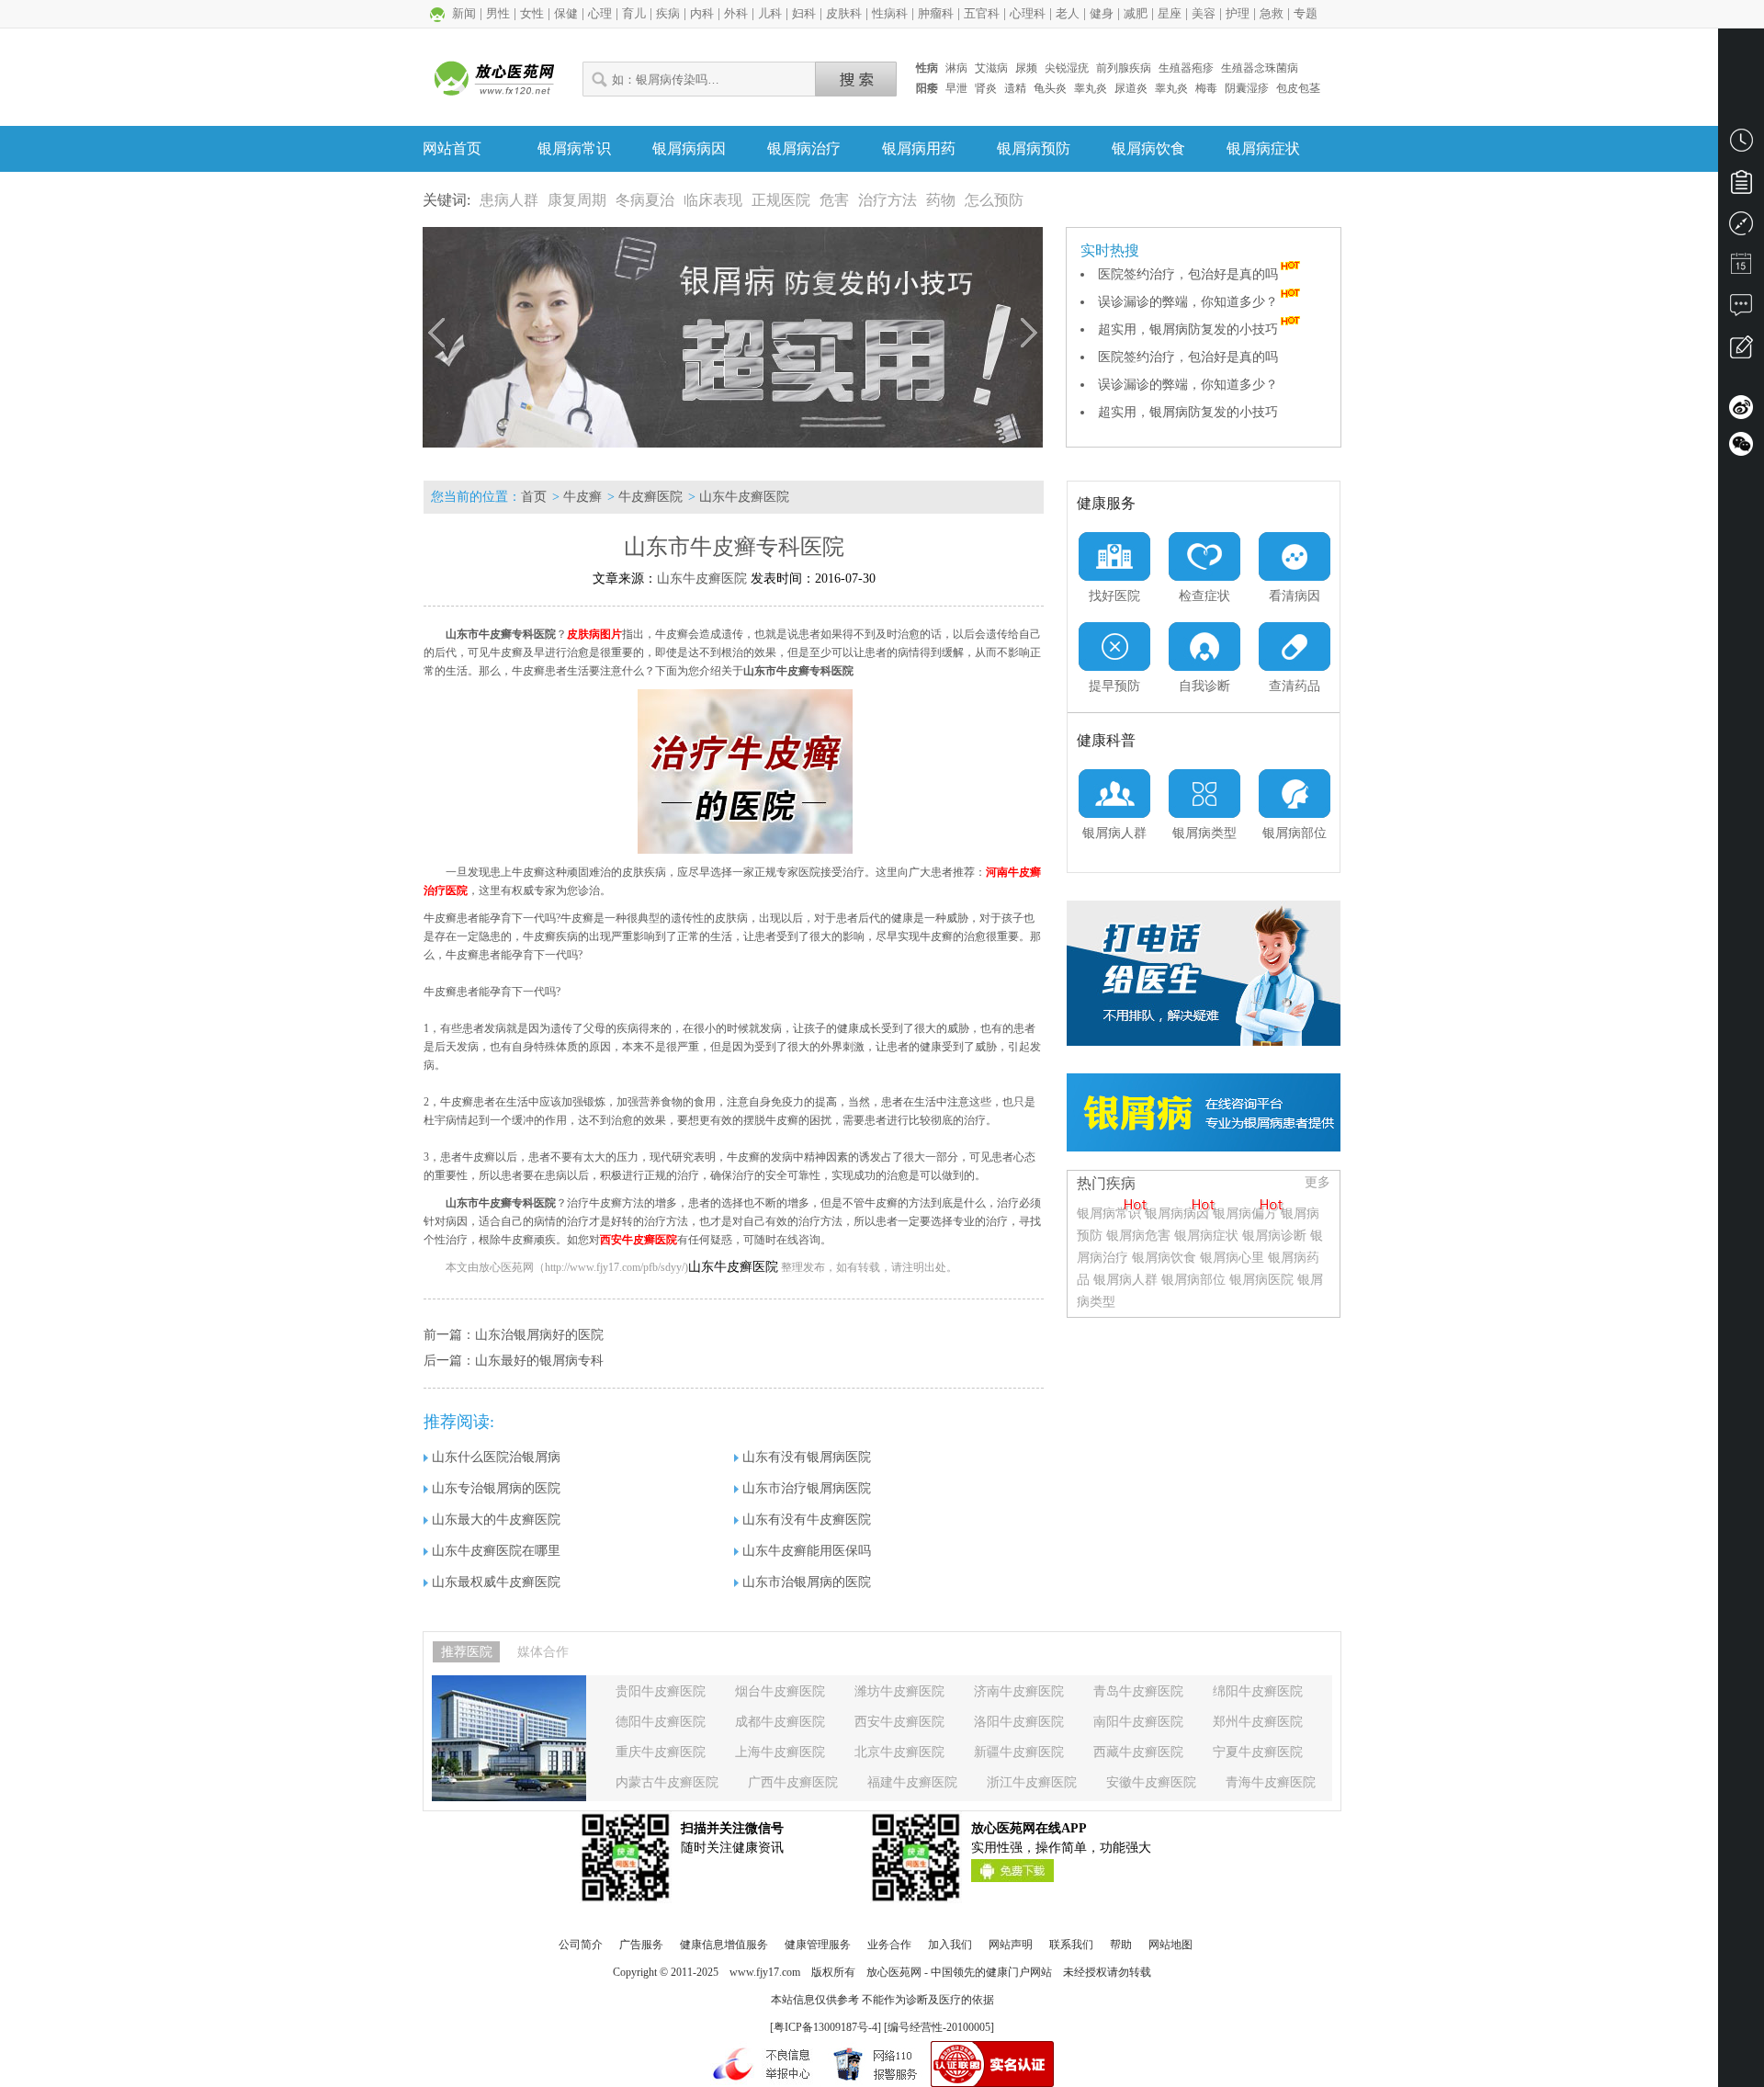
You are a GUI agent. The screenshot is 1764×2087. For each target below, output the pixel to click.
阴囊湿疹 (1247, 88)
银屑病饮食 (1148, 148)
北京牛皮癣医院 (899, 1752)
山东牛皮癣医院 (744, 497)
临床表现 (713, 200)
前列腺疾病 (1124, 68)
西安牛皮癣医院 (639, 1240)
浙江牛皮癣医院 (1032, 1782)
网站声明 (1011, 1945)
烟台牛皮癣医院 (780, 1691)
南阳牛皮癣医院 (1138, 1722)
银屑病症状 (1263, 148)
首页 (534, 497)
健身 (1102, 13)
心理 (600, 13)
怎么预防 (994, 200)
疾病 (668, 13)
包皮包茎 (1298, 88)
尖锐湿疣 (1067, 68)
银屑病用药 (919, 148)
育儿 (634, 13)
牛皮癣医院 (650, 497)
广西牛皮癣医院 (793, 1782)
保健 (566, 13)
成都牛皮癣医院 (780, 1722)
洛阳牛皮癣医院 (1019, 1722)
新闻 (464, 13)
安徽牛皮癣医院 (1151, 1782)
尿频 (1026, 68)
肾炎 (986, 88)
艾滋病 (991, 68)
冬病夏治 (645, 200)
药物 (941, 200)
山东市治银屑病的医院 (807, 1582)
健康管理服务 (818, 1945)
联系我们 (1071, 1945)
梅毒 (1206, 88)
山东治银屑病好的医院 (539, 1335)
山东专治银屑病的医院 (496, 1488)
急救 (1272, 13)
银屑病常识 (574, 148)
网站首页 (452, 148)
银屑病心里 (1232, 1258)
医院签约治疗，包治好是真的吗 (1188, 274)
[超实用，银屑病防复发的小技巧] (733, 337)
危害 (834, 200)
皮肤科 (844, 13)
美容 (1204, 13)
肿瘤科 (936, 13)
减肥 (1136, 13)
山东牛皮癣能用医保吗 (807, 1551)
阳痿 (927, 88)
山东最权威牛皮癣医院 (496, 1582)
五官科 (982, 13)
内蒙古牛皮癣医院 (667, 1782)
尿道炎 (1131, 88)
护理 (1238, 13)
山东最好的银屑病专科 (539, 1361)
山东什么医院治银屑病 (496, 1457)
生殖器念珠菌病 (1260, 68)
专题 (1306, 13)
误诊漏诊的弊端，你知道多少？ (1188, 302)
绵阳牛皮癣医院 (1258, 1691)
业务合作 (889, 1945)
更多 (1317, 1182)
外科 (736, 13)
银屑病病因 (689, 148)
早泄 (956, 88)
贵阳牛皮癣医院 (661, 1691)
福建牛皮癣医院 (912, 1782)
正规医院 (781, 200)
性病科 (890, 13)
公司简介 (581, 1945)
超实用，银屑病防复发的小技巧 (1188, 329)
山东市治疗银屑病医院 (807, 1488)
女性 (532, 13)
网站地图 (1170, 1945)
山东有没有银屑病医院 (807, 1457)
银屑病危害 (1138, 1236)
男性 (498, 13)
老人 (1068, 13)
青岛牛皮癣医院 (1138, 1691)
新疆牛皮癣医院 (1019, 1752)
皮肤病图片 (594, 634)
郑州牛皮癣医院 (1258, 1722)
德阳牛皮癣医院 (661, 1722)
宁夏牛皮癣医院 (1258, 1752)
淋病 (956, 68)
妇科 (804, 13)
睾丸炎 (1091, 88)
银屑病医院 (1261, 1280)
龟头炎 (1050, 88)
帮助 (1121, 1945)
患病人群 (509, 200)
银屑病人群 (1127, 1280)
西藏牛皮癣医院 (1138, 1752)
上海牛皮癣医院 (780, 1752)
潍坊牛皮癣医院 (899, 1691)
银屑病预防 (1034, 148)
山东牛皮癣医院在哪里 (496, 1551)
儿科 (770, 13)
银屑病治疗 (804, 148)
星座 (1170, 13)
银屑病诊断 (1274, 1236)
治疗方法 (888, 200)
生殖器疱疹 (1186, 68)
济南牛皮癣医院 (1019, 1691)
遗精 (1015, 88)
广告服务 (641, 1945)
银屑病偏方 (1245, 1214)
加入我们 (950, 1945)
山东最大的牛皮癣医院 (496, 1520)
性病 (927, 68)
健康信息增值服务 (724, 1945)
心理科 (1028, 13)
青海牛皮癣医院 (1271, 1782)
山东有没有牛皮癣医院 (807, 1520)
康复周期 (577, 200)
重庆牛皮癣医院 (661, 1752)
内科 (702, 13)
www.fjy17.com (765, 1972)
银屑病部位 (1193, 1280)
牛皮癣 (582, 497)
